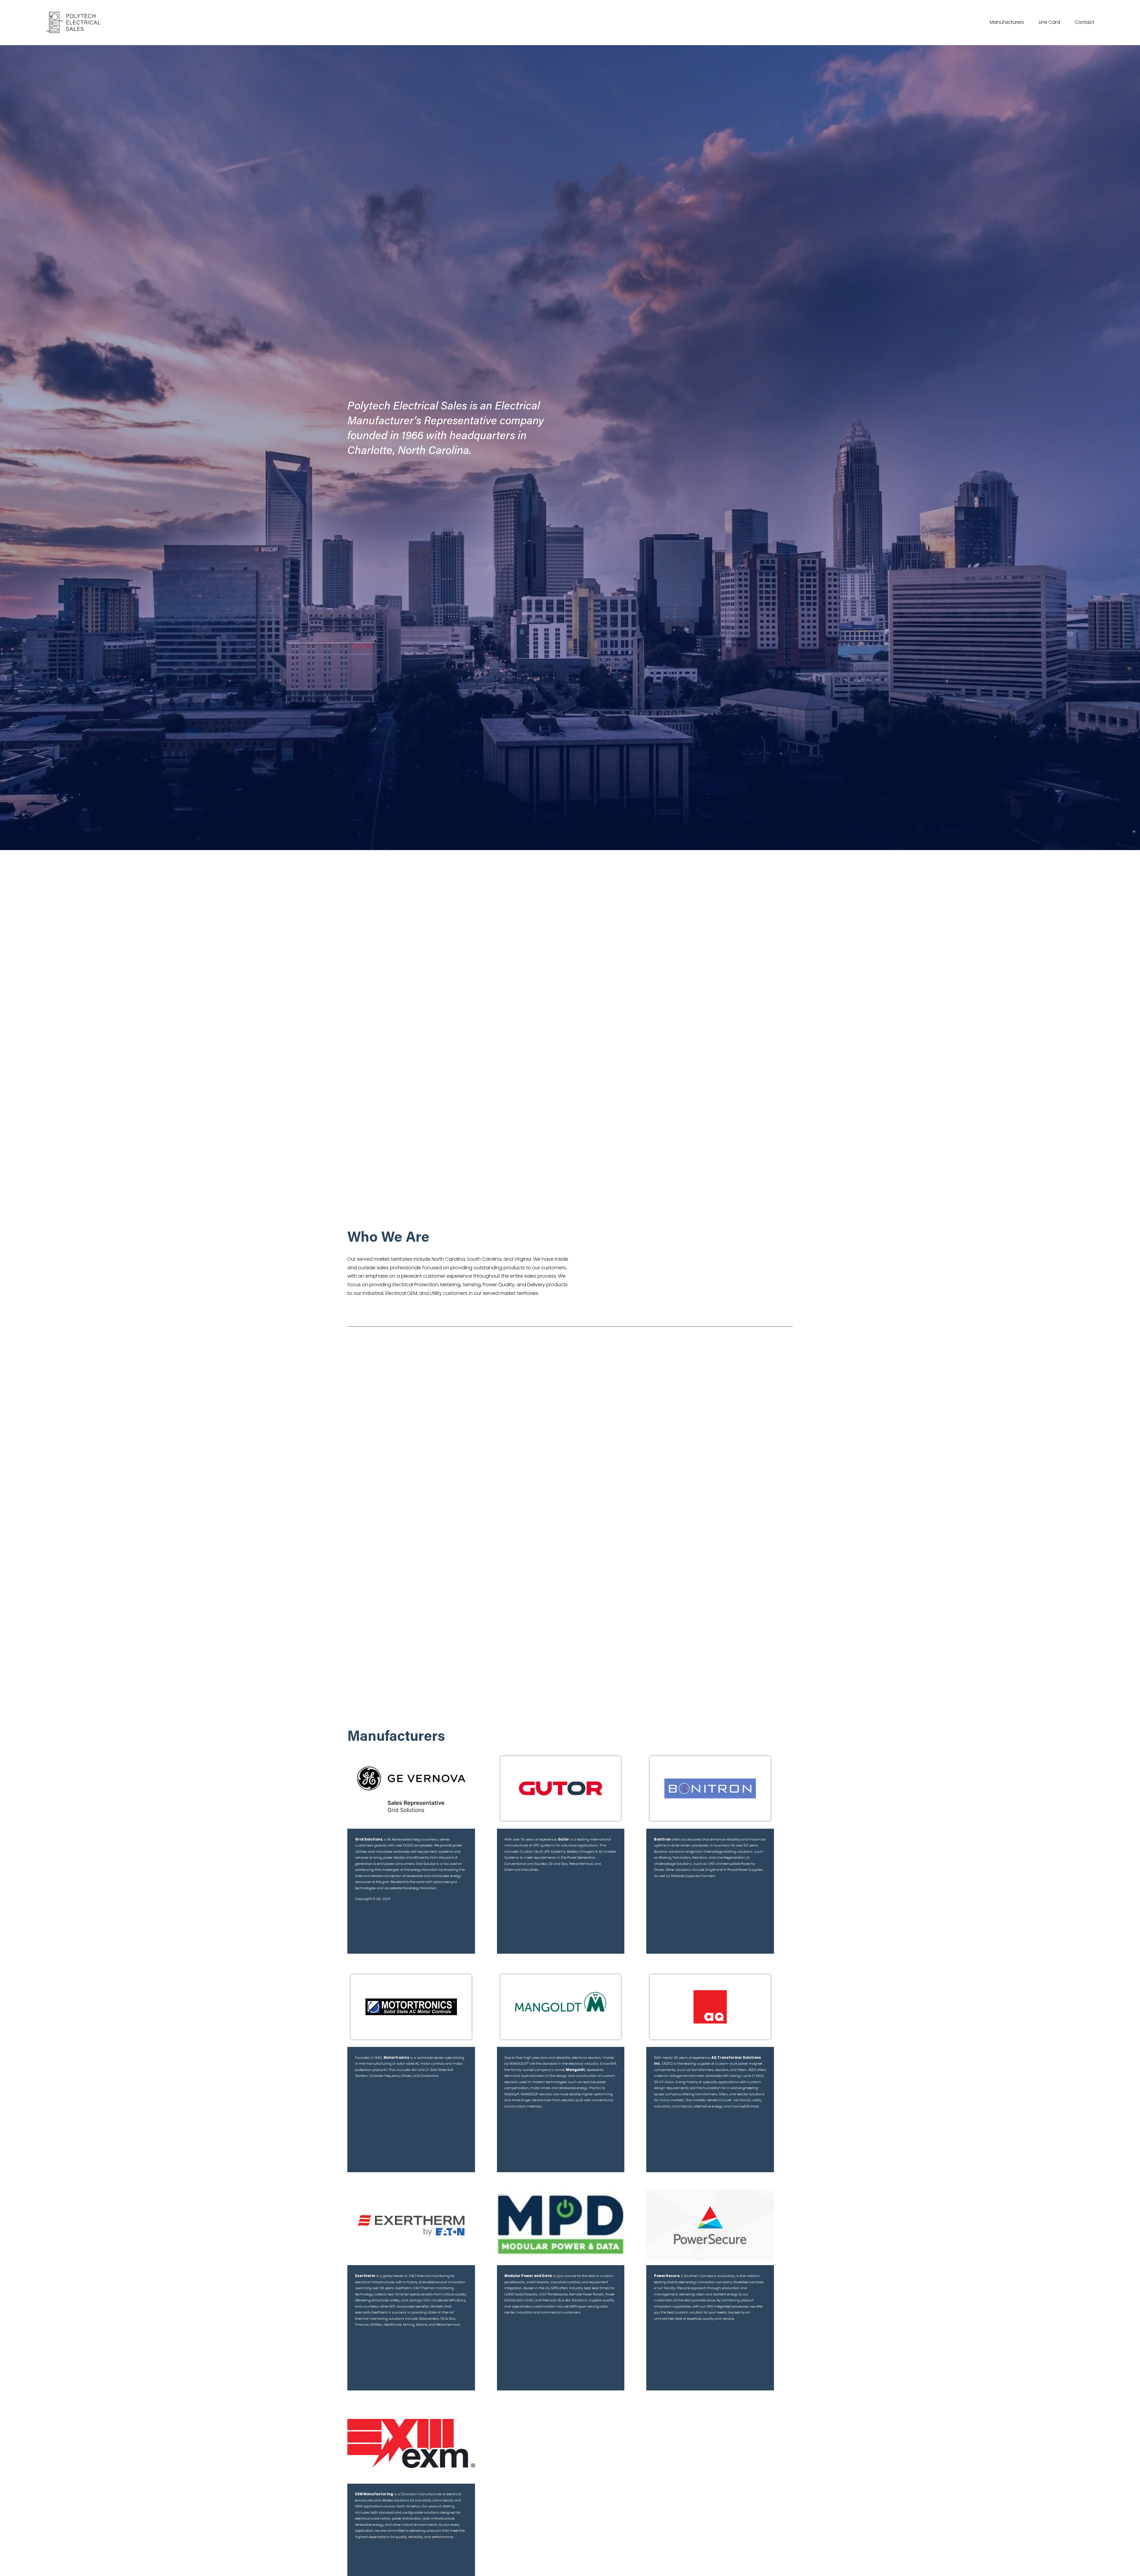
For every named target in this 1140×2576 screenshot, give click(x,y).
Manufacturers (1007, 22)
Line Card (1049, 22)
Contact (1084, 22)
